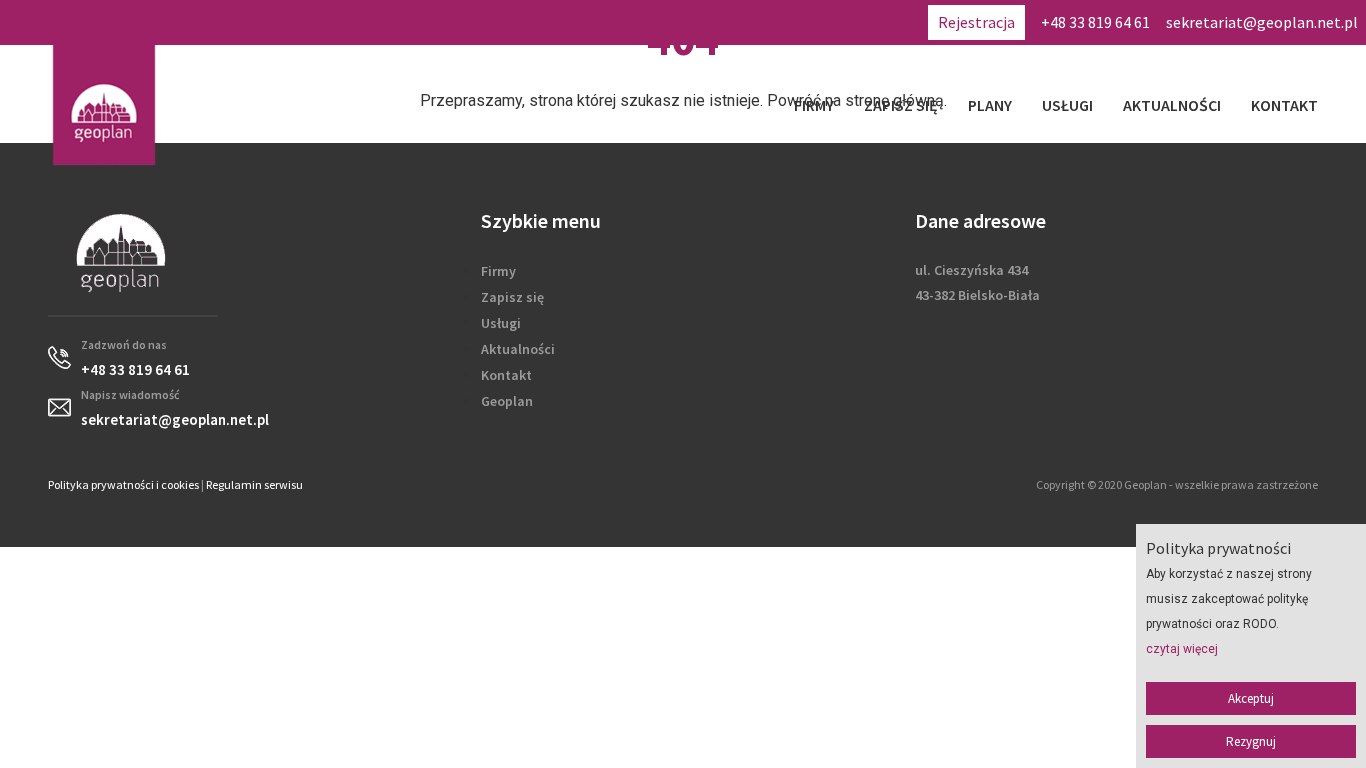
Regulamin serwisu (254, 484)
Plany (990, 105)
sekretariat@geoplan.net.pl (1262, 22)
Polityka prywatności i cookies (123, 484)
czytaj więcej (1182, 649)
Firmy (814, 105)
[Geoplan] (104, 105)
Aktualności (1172, 105)
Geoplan (507, 401)
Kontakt (1284, 105)
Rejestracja (976, 22)
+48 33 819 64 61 (1095, 22)
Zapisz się (901, 105)
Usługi (1067, 105)
